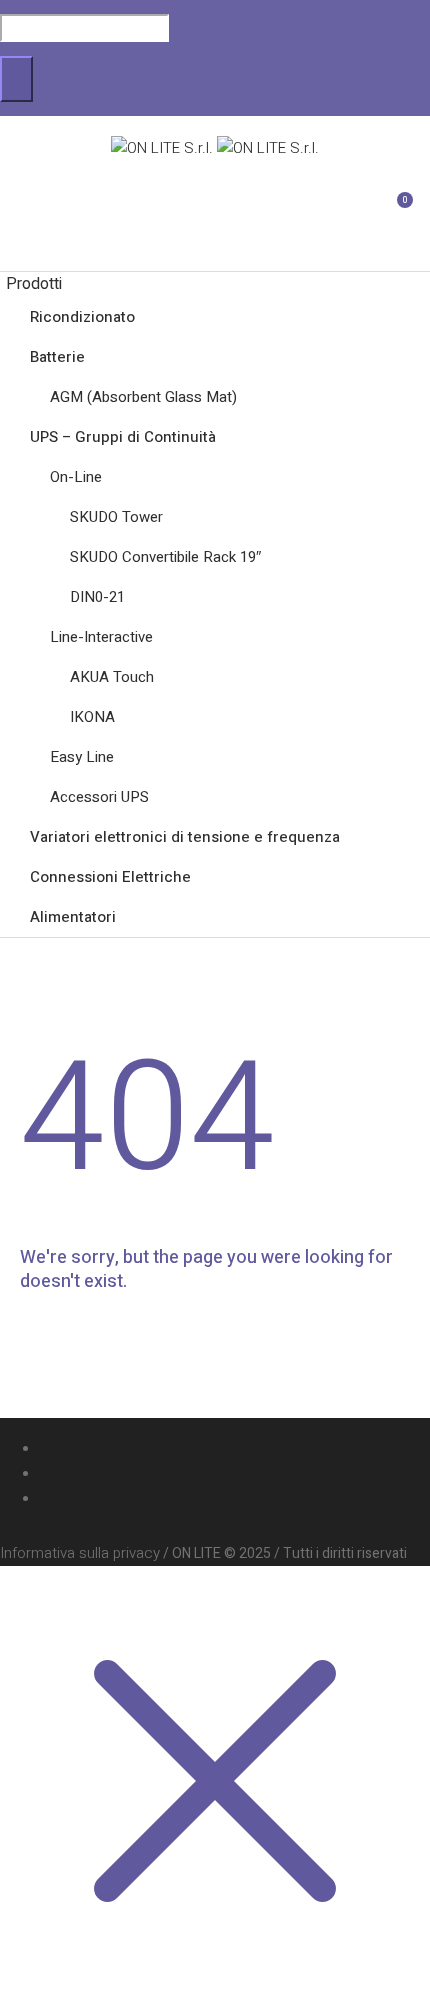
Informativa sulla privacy (80, 1553)
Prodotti (34, 284)
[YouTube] (235, 1474)
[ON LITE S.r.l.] (215, 148)
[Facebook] (235, 1499)
